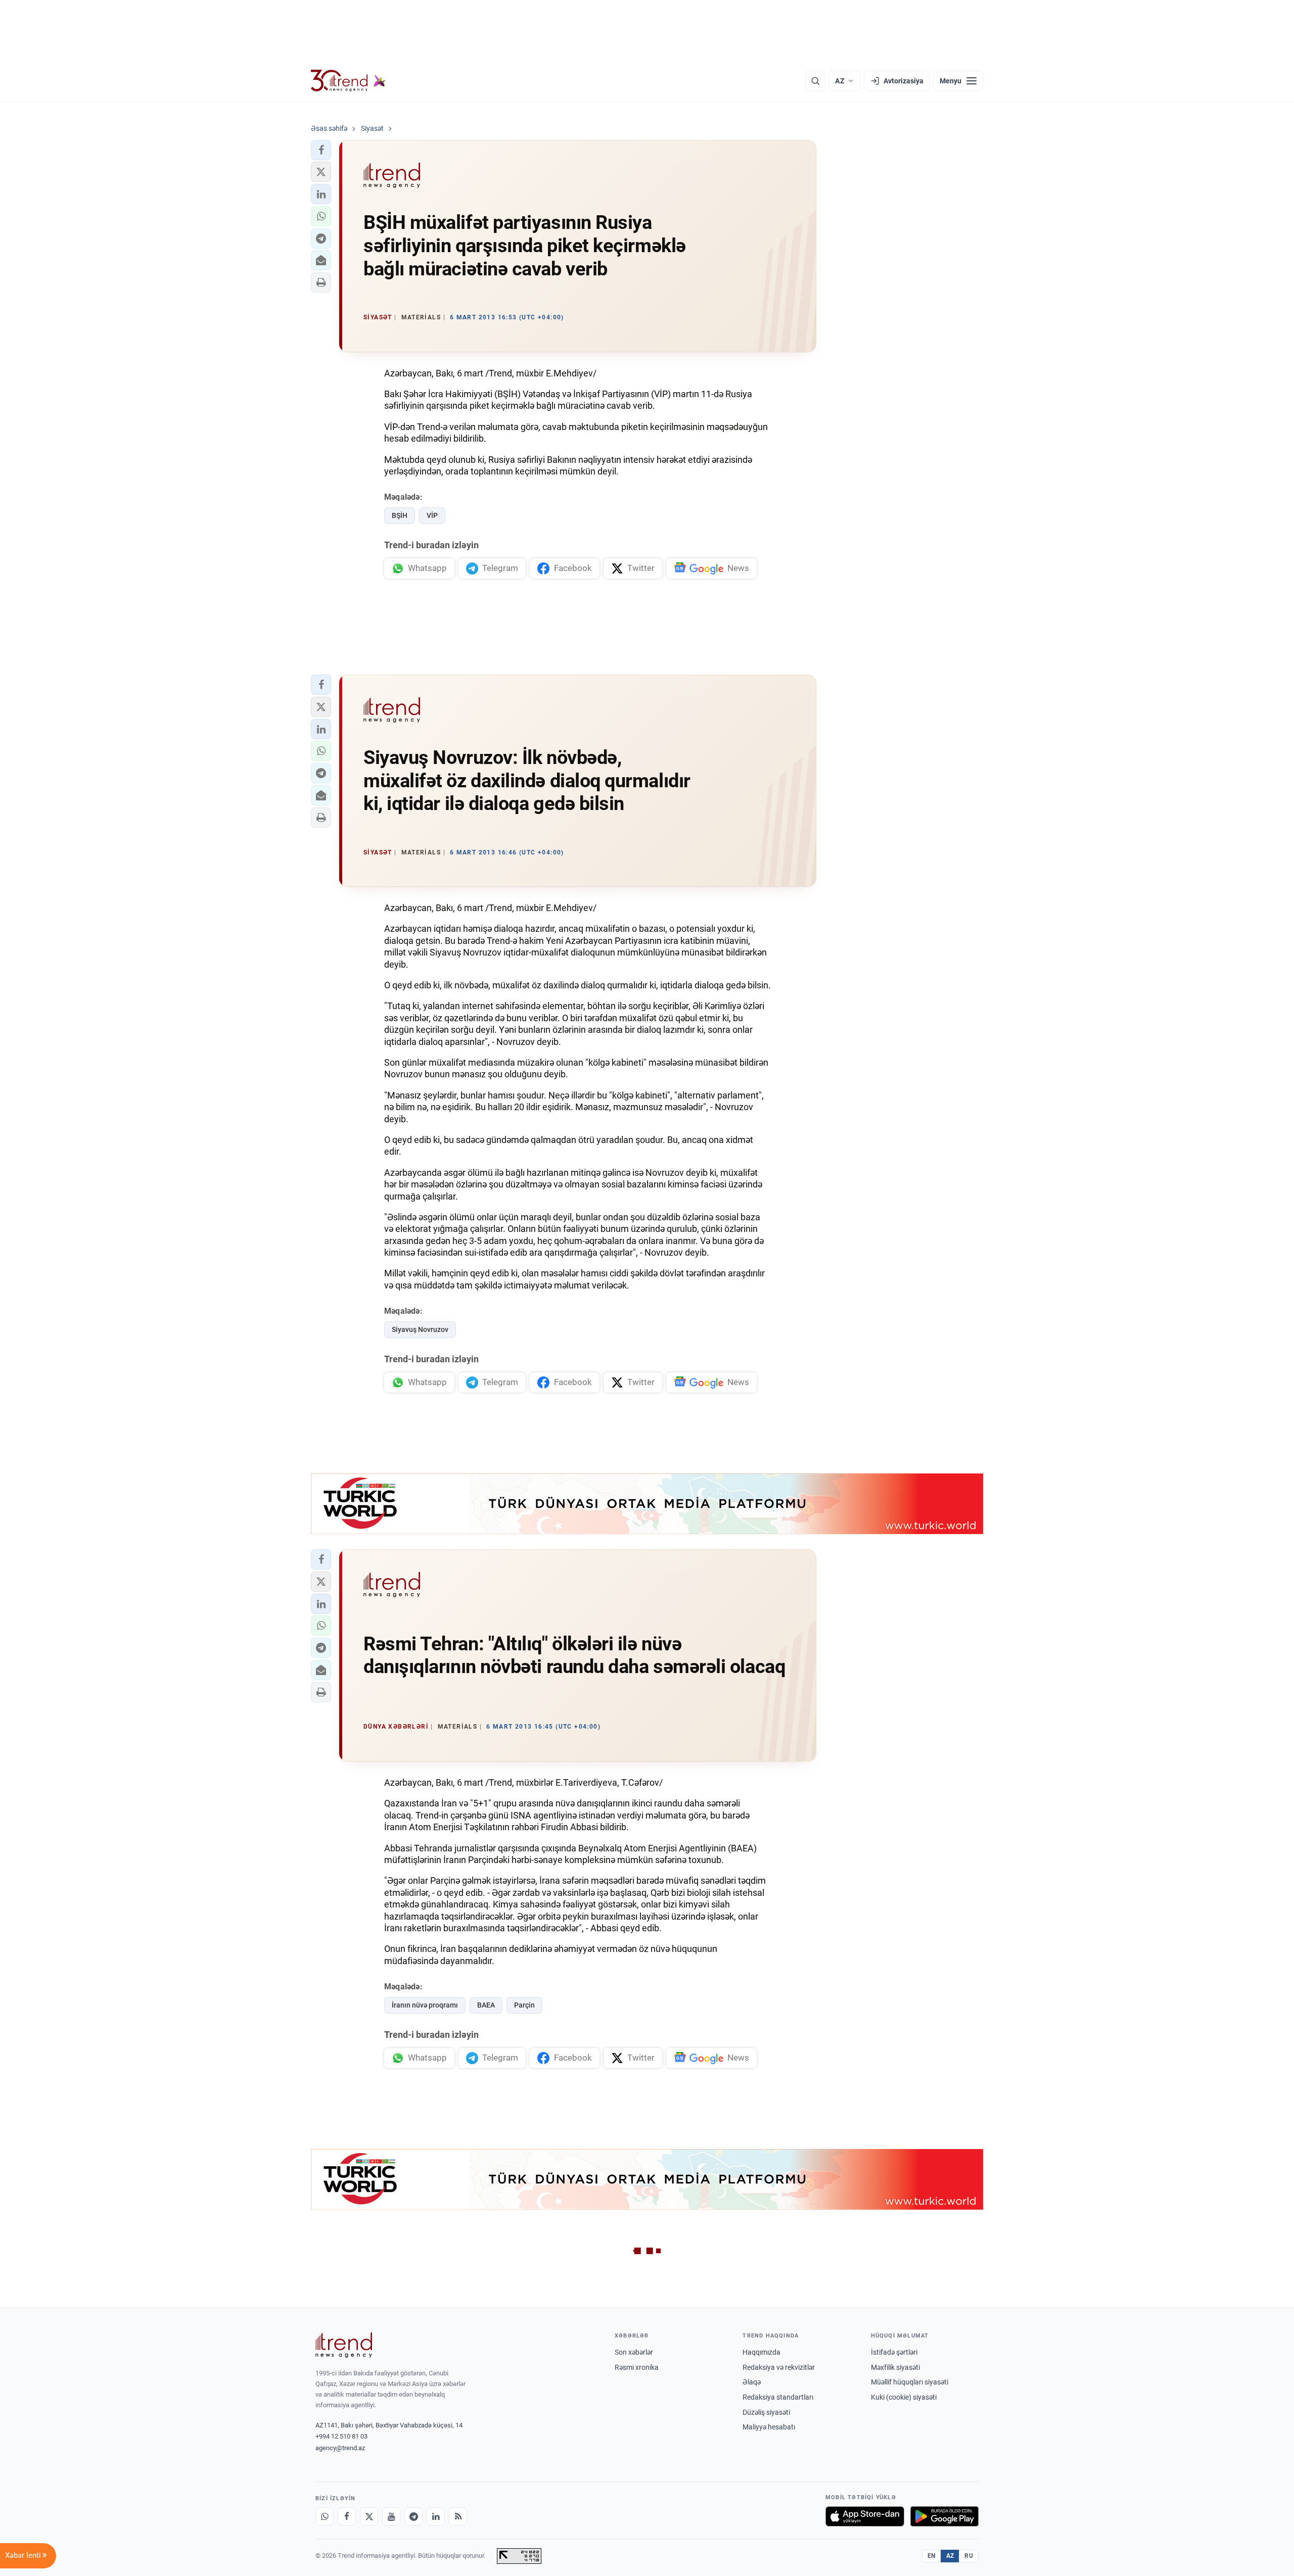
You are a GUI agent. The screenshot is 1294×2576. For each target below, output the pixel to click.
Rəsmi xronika (637, 2367)
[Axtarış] (815, 81)
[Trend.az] (348, 81)
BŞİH (400, 515)
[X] (369, 2516)
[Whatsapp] (325, 2516)
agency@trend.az (340, 2448)
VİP (432, 515)
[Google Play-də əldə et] (944, 2516)
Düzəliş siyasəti (766, 2412)
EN (932, 2556)
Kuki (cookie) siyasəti (904, 2397)
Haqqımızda (761, 2352)
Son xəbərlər (634, 2352)
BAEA (486, 2005)
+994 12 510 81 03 (341, 2436)
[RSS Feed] (458, 2516)
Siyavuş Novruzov (420, 1329)
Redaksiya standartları (778, 2397)
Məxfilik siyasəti (895, 2367)
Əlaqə (752, 2382)
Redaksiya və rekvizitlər (779, 2367)
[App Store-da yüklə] (865, 2516)
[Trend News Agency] (344, 2345)
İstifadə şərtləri (894, 2352)
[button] (321, 150)
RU (969, 2556)
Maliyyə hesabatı (769, 2427)
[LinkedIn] (436, 2516)
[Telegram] (413, 2516)
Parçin (524, 2005)
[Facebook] (347, 2516)
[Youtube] (391, 2516)
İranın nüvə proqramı (425, 2005)
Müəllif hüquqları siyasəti (910, 2382)
